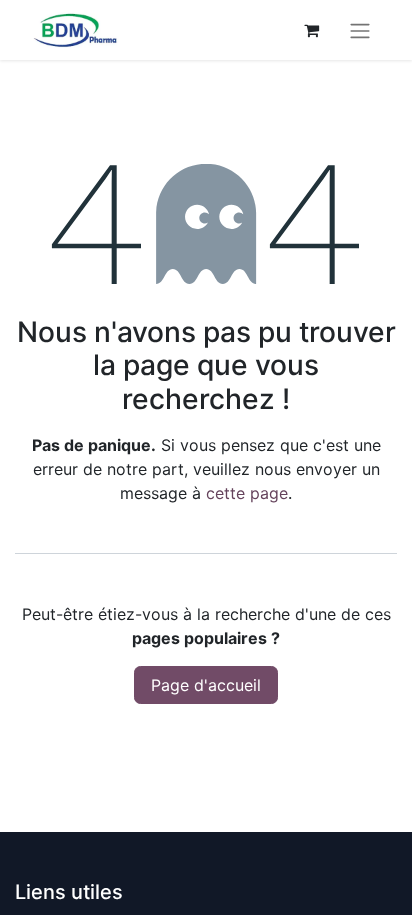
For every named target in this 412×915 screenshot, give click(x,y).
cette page (247, 493)
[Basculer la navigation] (360, 30)
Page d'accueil (206, 685)
